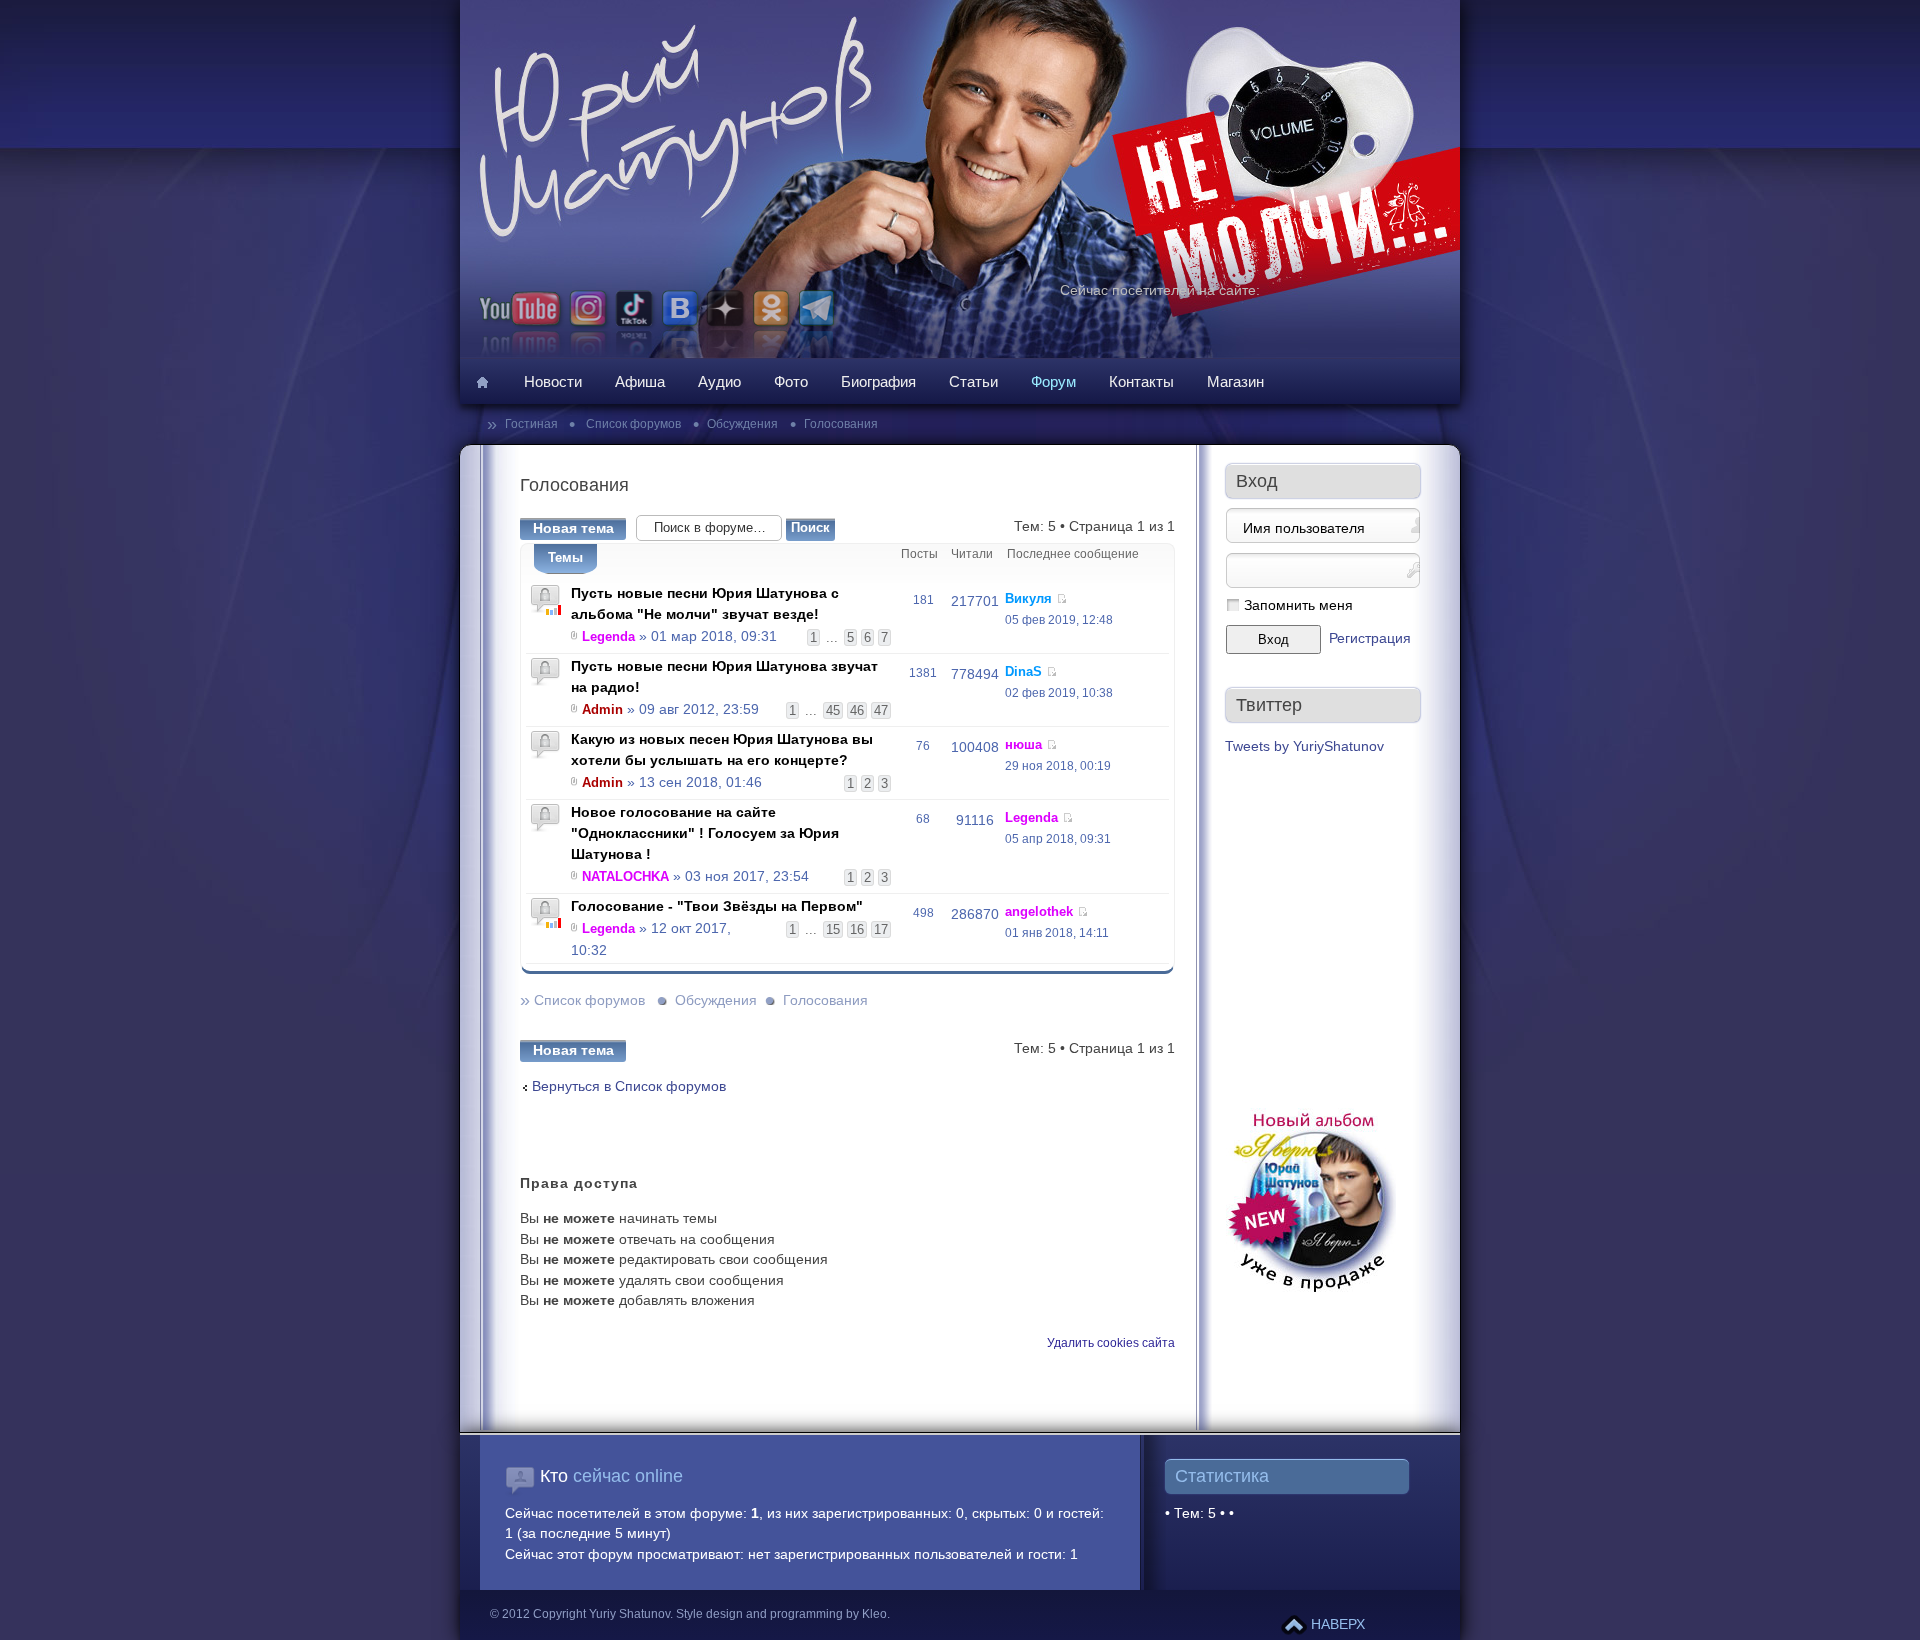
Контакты (1141, 381)
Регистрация (1370, 638)
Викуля (1028, 598)
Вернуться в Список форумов (629, 1086)
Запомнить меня (1298, 605)
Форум (1053, 381)
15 (833, 929)
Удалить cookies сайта (1111, 1343)
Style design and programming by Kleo (781, 1614)
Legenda (608, 636)
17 (881, 929)
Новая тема (573, 528)
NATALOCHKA (625, 876)
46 (857, 710)
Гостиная (533, 424)
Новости (553, 381)
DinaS (1023, 671)
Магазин (1235, 381)
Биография (878, 381)
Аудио (719, 381)
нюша (1023, 744)
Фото (791, 381)
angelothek (1039, 911)
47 (881, 710)
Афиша (640, 381)
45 (833, 710)
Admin (602, 709)
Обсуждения (742, 424)
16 (857, 929)
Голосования (841, 424)
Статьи (973, 381)
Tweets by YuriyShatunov (1304, 746)
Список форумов (632, 424)
